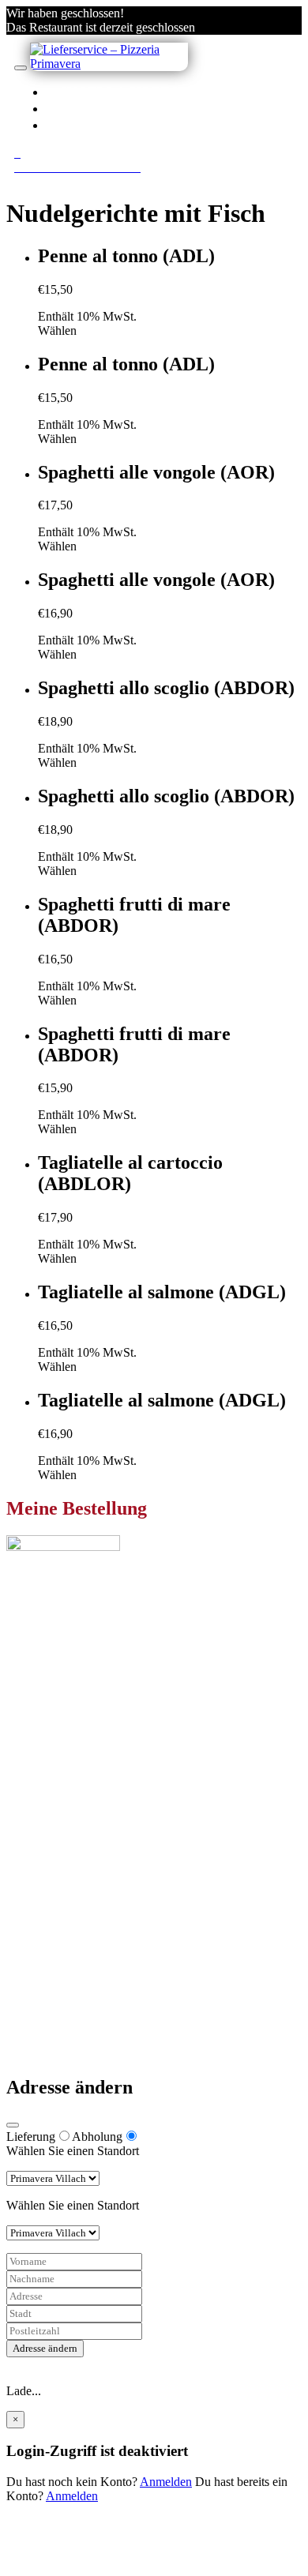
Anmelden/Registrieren (160, 125)
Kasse (53, 1879)
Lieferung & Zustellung (97, 1970)
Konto (88, 108)
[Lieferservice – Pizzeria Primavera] (109, 64)
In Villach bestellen (149, 92)
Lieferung (31, 2137)
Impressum (65, 1998)
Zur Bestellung (43, 1700)
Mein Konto (68, 1865)
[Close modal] (13, 2125)
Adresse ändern (45, 2348)
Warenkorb (66, 1893)
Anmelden (166, 2482)
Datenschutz (69, 1984)
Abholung (97, 2137)
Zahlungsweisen (79, 1956)
